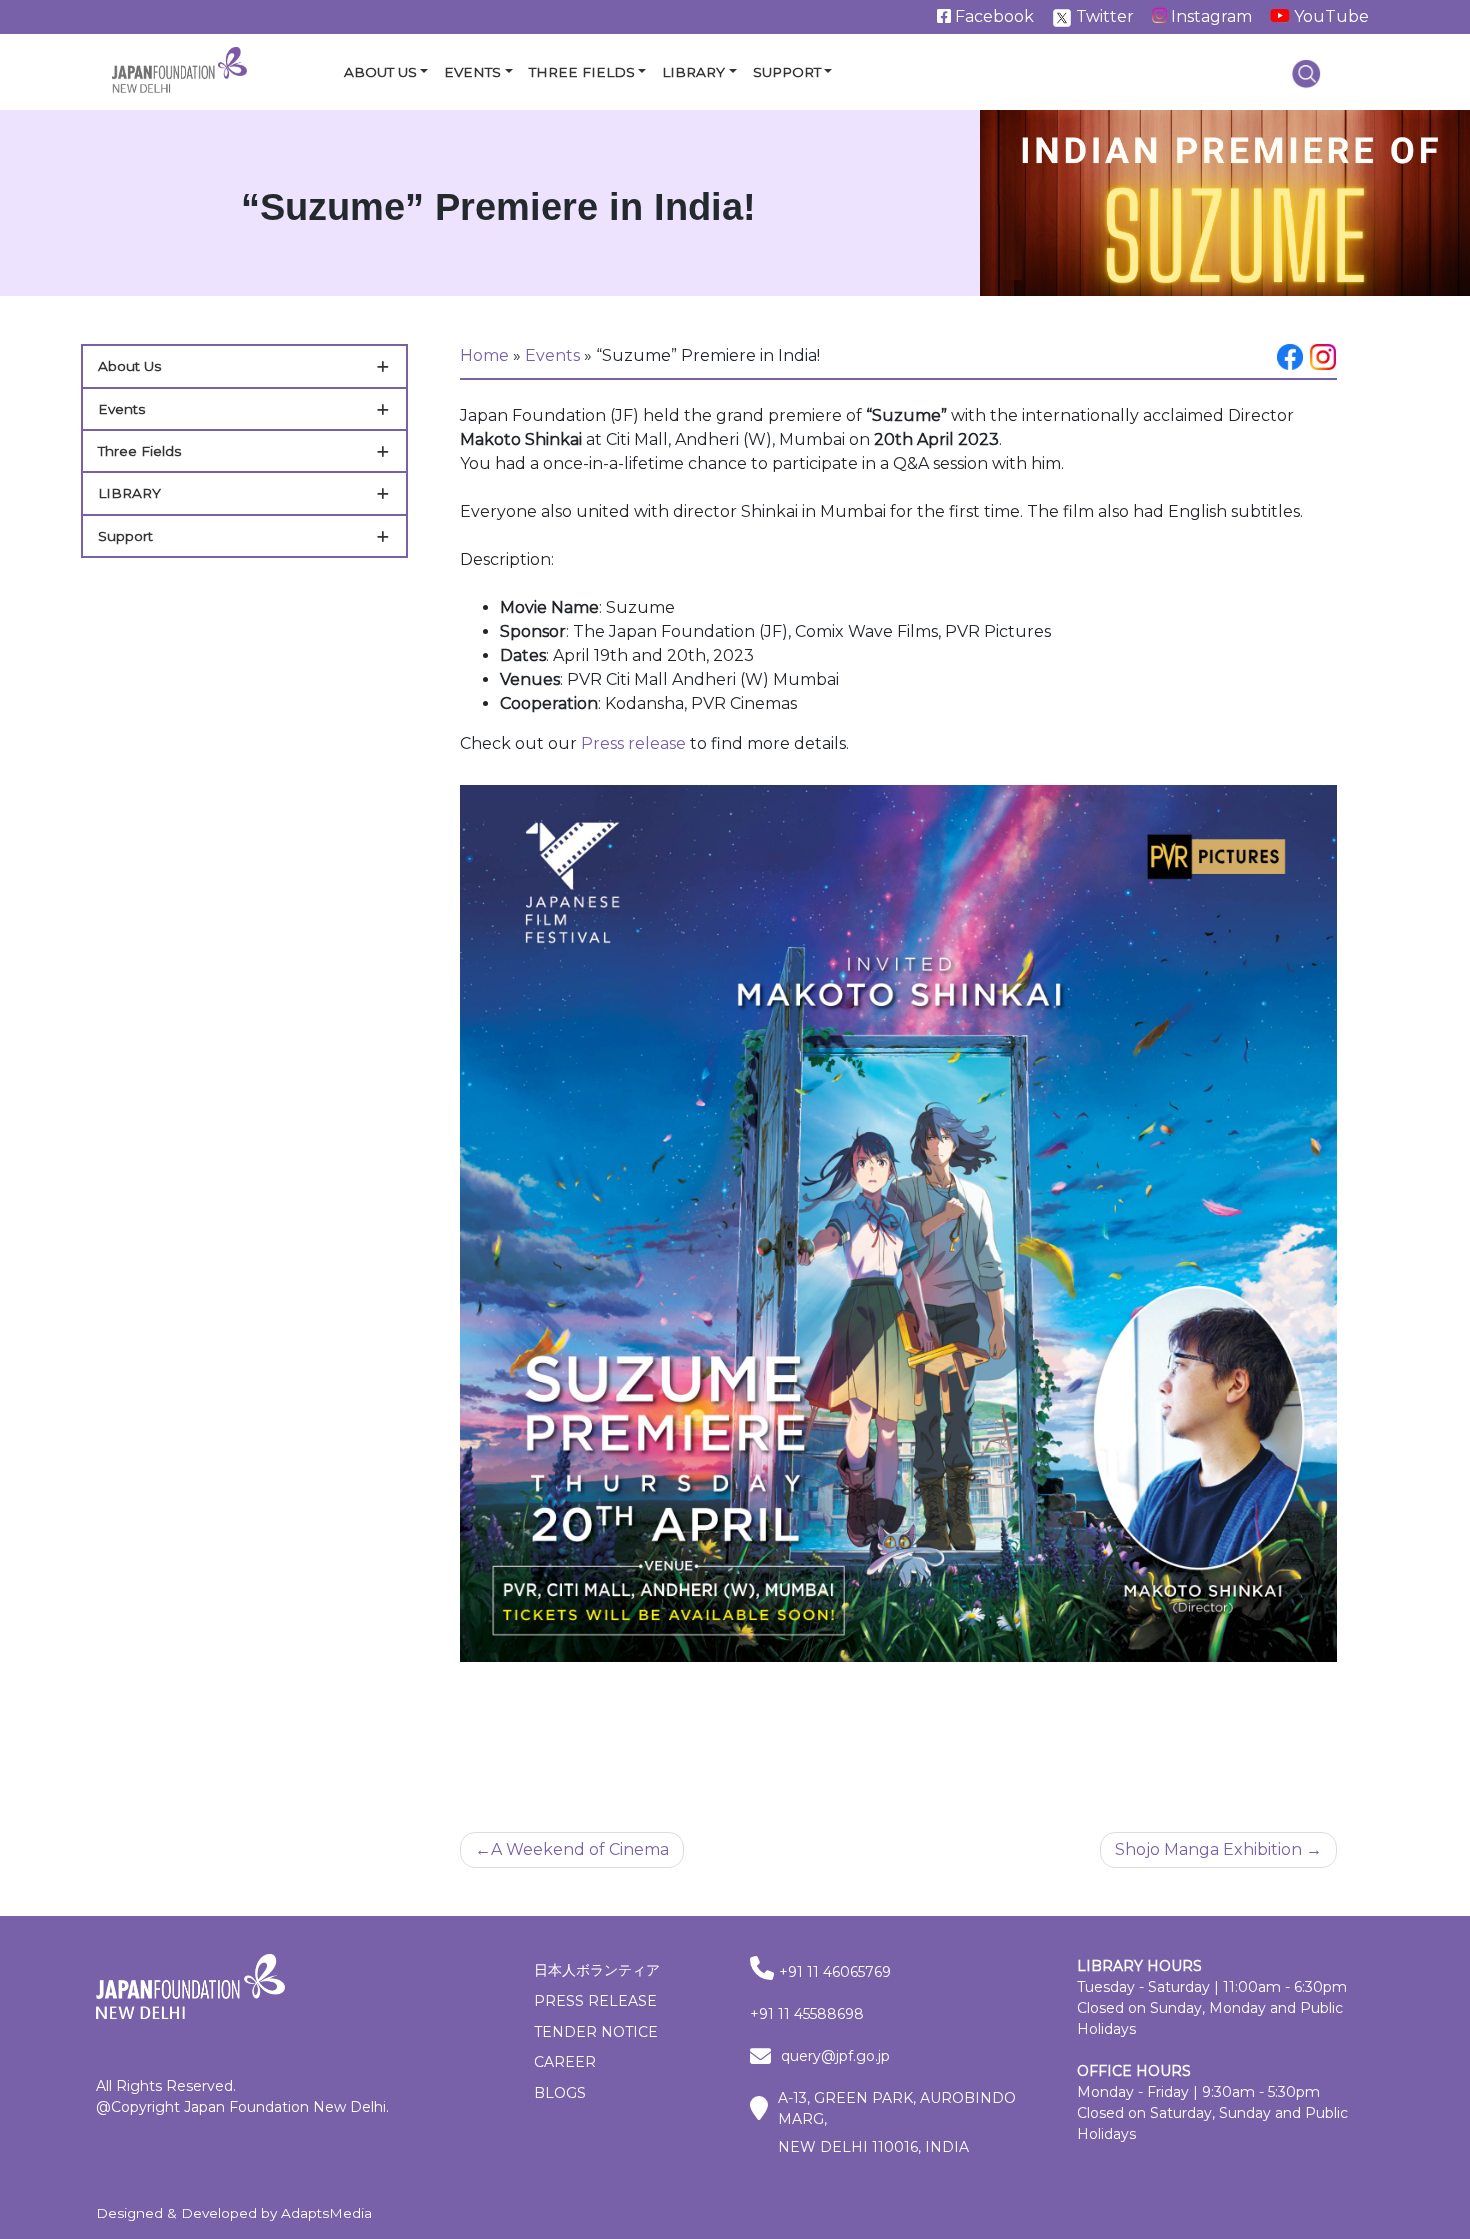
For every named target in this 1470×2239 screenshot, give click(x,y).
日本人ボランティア (597, 1970)
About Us (380, 72)
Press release (633, 743)
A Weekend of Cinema (580, 1849)
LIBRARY (129, 493)
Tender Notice (596, 2032)
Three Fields (582, 72)
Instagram (1209, 16)
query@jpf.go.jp (835, 2056)
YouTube (1329, 16)
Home (484, 355)
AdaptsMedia (326, 2213)
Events (472, 72)
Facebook (992, 16)
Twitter (1103, 16)
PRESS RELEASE (595, 2001)
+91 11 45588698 (807, 2014)
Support (787, 72)
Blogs (560, 2093)
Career (565, 2062)
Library (693, 72)
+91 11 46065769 (835, 1972)
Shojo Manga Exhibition (1208, 1849)
